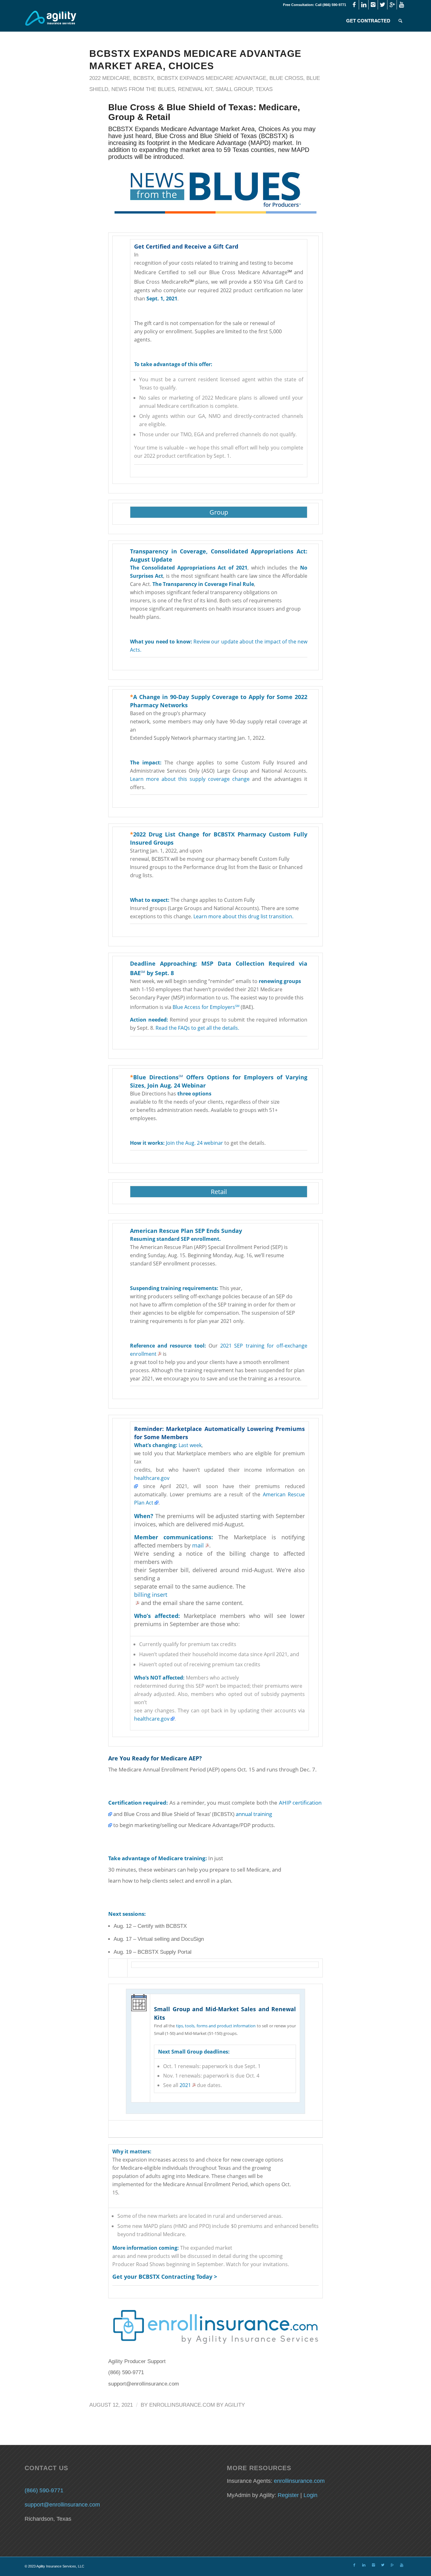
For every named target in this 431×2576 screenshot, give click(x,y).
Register (288, 2495)
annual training (254, 1814)
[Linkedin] (364, 5)
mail (198, 1545)
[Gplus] (392, 5)
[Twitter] (383, 5)
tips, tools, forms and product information (216, 2026)
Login (310, 2495)
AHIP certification (300, 1803)
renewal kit (195, 89)
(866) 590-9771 (44, 2490)
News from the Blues (143, 89)
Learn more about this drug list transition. (243, 916)
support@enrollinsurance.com (62, 2505)
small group (234, 89)
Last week (190, 1445)
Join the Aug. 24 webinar (195, 1143)
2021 (185, 2085)
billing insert (151, 1595)
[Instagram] (373, 5)
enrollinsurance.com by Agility (197, 2405)
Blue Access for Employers (204, 1007)
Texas (264, 89)
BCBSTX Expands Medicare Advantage (212, 78)
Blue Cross (286, 78)
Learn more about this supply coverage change (190, 779)
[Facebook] (354, 5)
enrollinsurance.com (299, 2481)
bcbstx (144, 78)
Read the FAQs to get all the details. (197, 1028)
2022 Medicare (110, 78)
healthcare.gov (152, 1478)
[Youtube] (402, 5)
